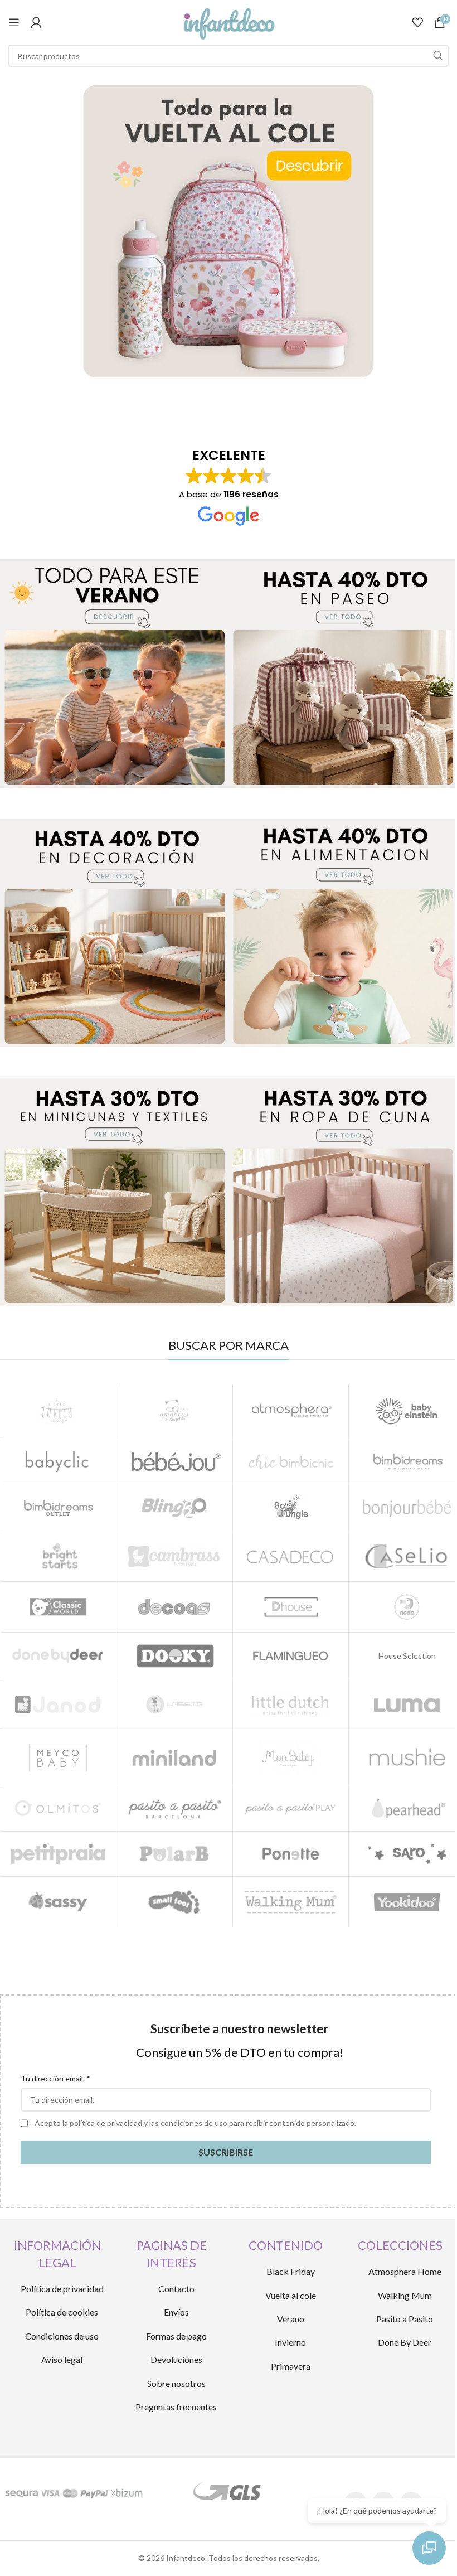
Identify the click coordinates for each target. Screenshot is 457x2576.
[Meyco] (58, 1758)
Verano (291, 2319)
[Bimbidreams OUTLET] (58, 1507)
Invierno (290, 2342)
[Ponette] (291, 1854)
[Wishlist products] (417, 22)
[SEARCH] (437, 56)
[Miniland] (174, 1758)
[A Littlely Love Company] (58, 1411)
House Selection (407, 1656)
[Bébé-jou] (174, 1461)
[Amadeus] (174, 1411)
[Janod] (58, 1705)
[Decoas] (174, 1607)
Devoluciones (176, 2359)
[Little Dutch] (291, 1705)
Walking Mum (405, 2295)
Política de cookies (62, 2312)
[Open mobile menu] (14, 22)
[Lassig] (174, 1705)
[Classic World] (58, 1607)
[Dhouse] (291, 1607)
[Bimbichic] (291, 1461)
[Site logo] (229, 21)
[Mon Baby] (291, 1758)
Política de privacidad (62, 2289)
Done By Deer (405, 2342)
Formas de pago (176, 2336)
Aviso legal (62, 2359)
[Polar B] (174, 1854)
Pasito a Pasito (405, 2319)
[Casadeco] (291, 1556)
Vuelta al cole (291, 2295)
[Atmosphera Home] (291, 1411)
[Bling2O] (174, 1507)
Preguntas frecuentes (176, 2407)
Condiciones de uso (62, 2336)
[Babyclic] (58, 1461)
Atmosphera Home (405, 2271)
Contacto (176, 2289)
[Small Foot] (174, 1902)
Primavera (291, 2366)
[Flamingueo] (291, 1656)
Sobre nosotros (176, 2383)
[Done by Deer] (58, 1656)
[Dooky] (174, 1656)
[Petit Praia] (58, 1854)
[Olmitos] (58, 1809)
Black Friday (291, 2271)
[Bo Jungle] (291, 1507)
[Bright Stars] (58, 1556)
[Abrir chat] (429, 2548)
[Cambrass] (174, 1556)
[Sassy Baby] (58, 1902)
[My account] (36, 22)
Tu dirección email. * (55, 2078)
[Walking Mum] (291, 1902)
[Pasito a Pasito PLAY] (291, 1809)
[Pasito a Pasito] (174, 1809)
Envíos (176, 2312)
